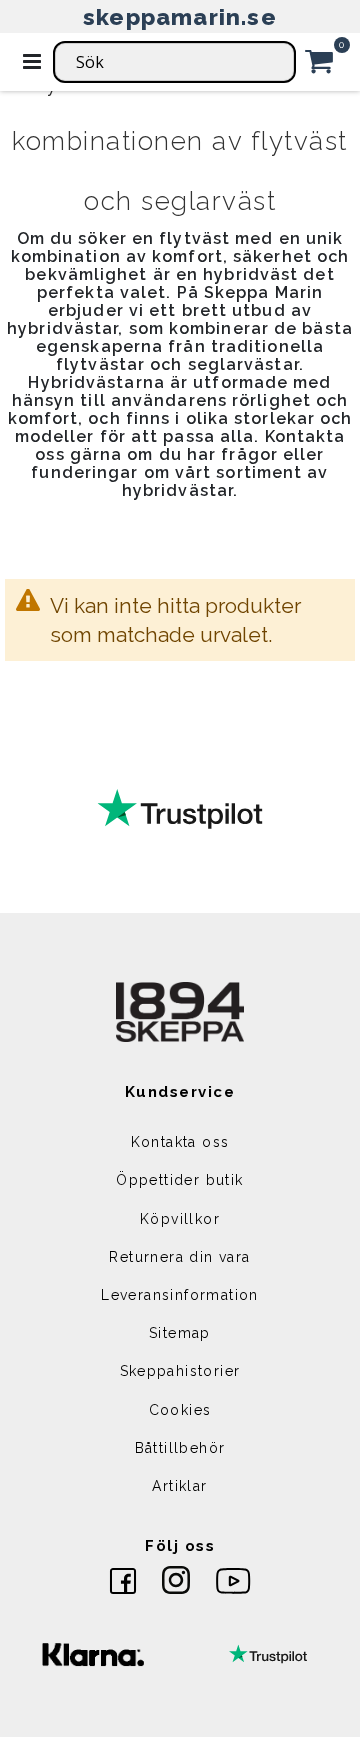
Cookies (180, 1410)
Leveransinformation (180, 1295)
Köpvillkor (180, 1219)
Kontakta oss (180, 1142)
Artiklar (179, 1486)
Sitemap (180, 1333)
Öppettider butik (179, 1180)
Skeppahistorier (180, 1371)
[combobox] (174, 62)
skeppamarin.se (180, 16)
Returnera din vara (179, 1257)
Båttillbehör (180, 1448)
